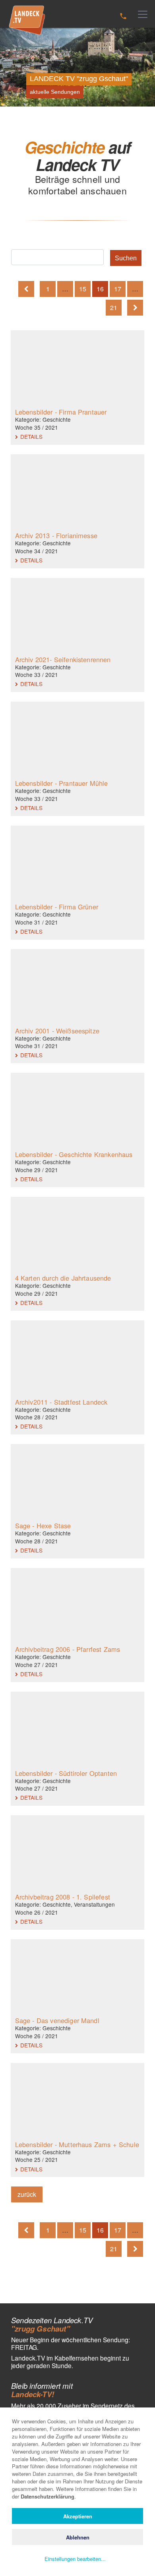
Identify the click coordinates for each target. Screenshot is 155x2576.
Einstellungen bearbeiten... (75, 2559)
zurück (27, 2194)
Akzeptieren (78, 2516)
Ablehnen (78, 2537)
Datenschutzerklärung (47, 2496)
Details (31, 436)
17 (118, 289)
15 (83, 289)
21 (114, 307)
